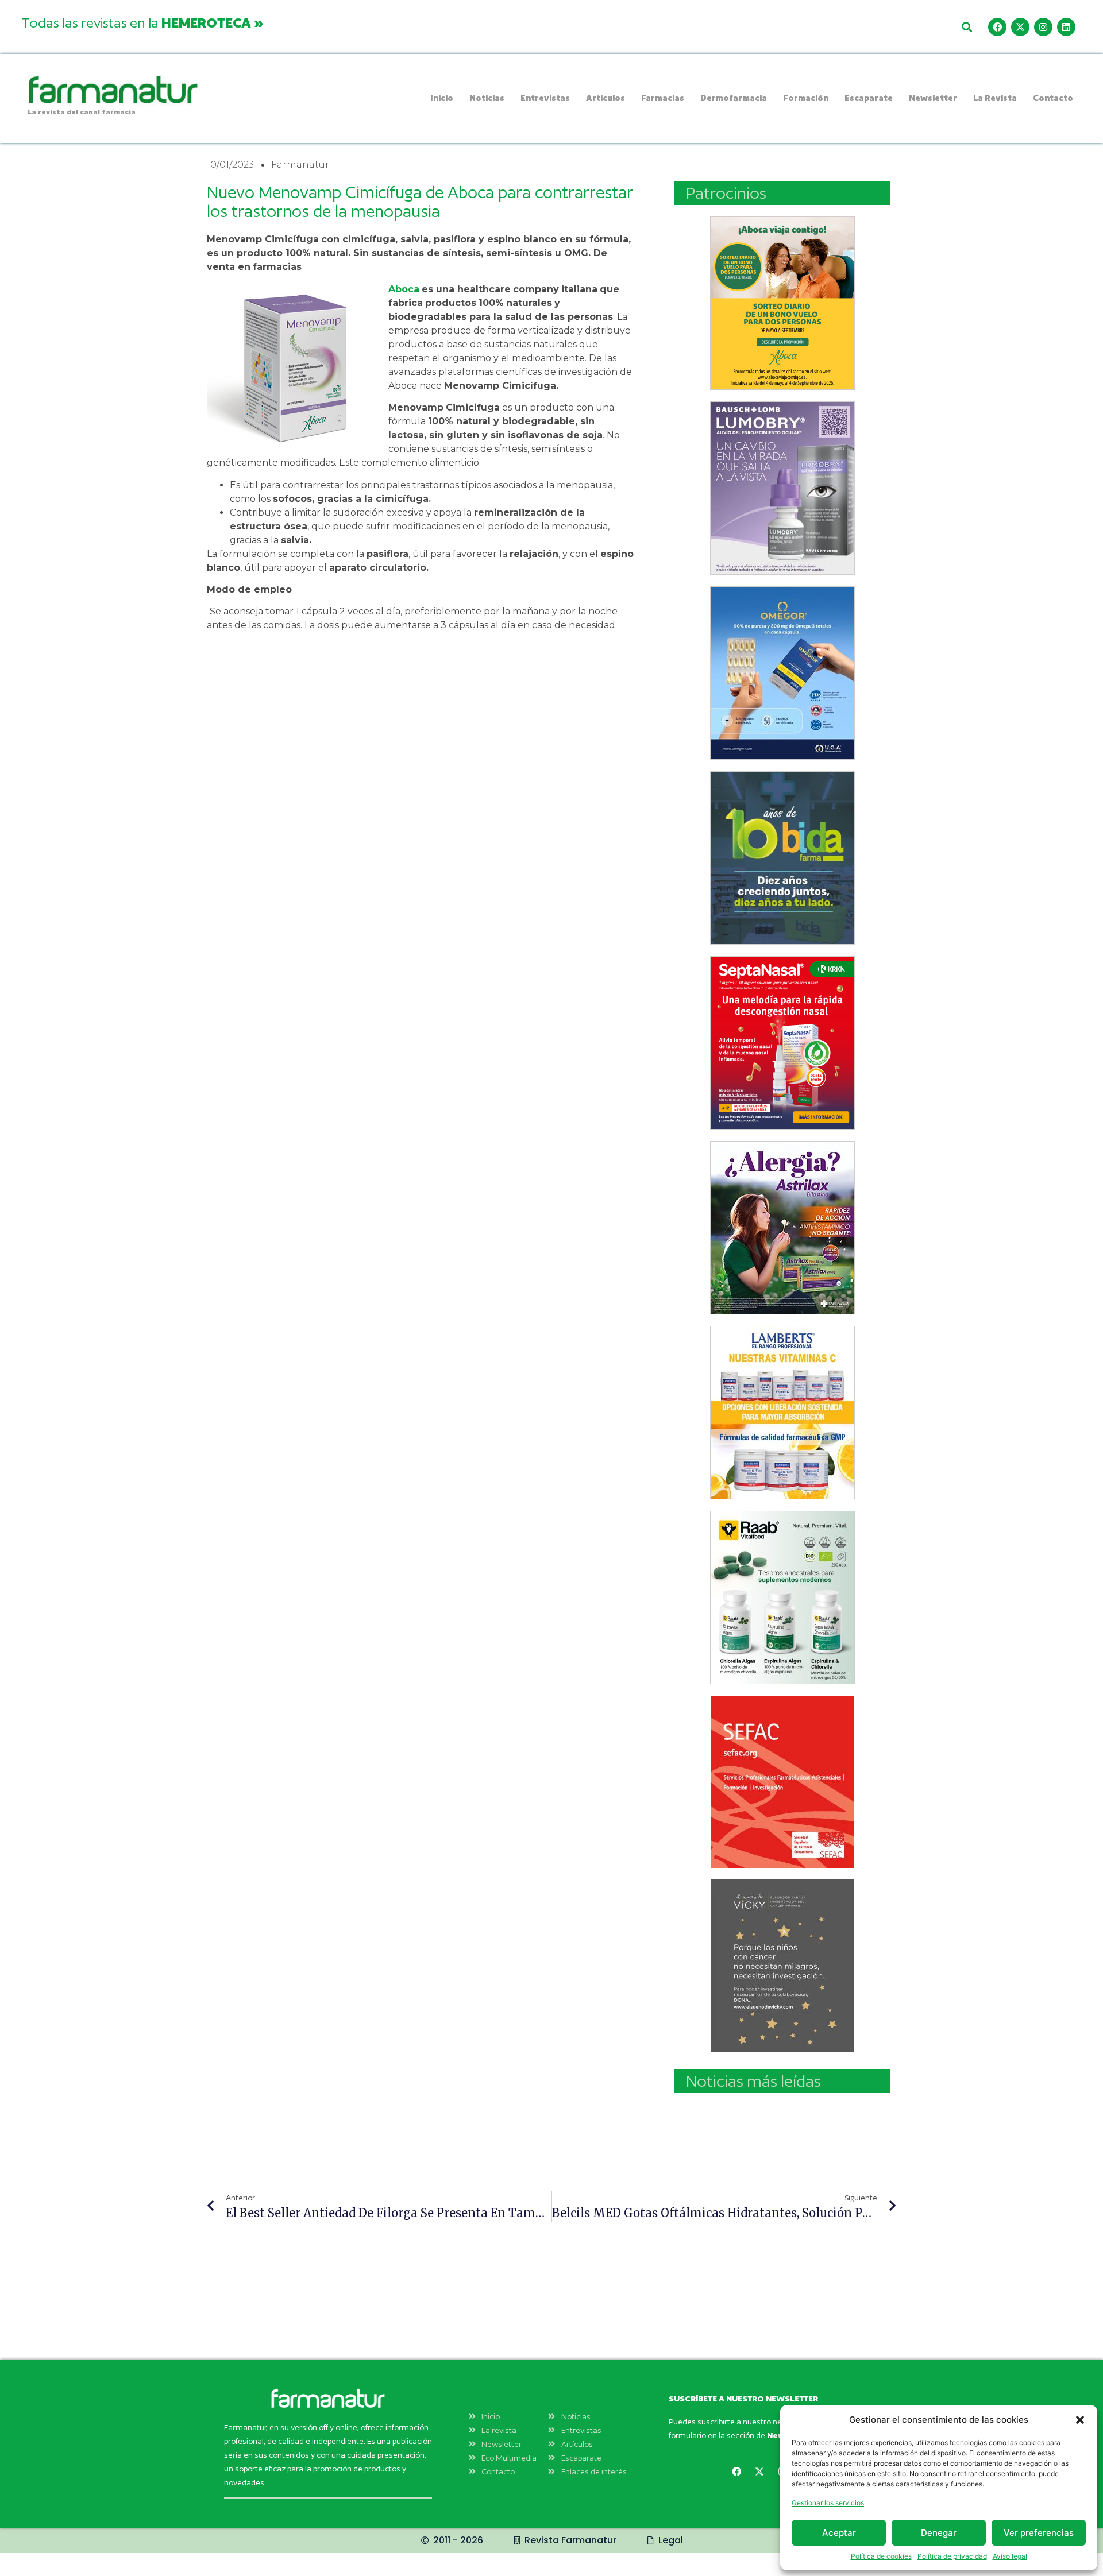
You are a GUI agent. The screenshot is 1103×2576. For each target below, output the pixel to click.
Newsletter (933, 98)
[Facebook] (997, 27)
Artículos (606, 98)
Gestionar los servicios (828, 2503)
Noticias (487, 98)
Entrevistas (545, 98)
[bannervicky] (782, 1966)
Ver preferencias (1039, 2533)
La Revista (995, 98)
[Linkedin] (1066, 27)
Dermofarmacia (734, 98)
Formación (806, 98)
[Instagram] (1043, 27)
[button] (1080, 2420)
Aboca (404, 289)
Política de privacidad (952, 2556)
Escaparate (869, 98)
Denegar (939, 2533)
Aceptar (839, 2533)
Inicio (442, 98)
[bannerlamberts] (782, 303)
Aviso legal (1010, 2556)
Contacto (1053, 98)
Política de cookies (881, 2556)
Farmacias (663, 98)
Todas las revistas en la (142, 22)
